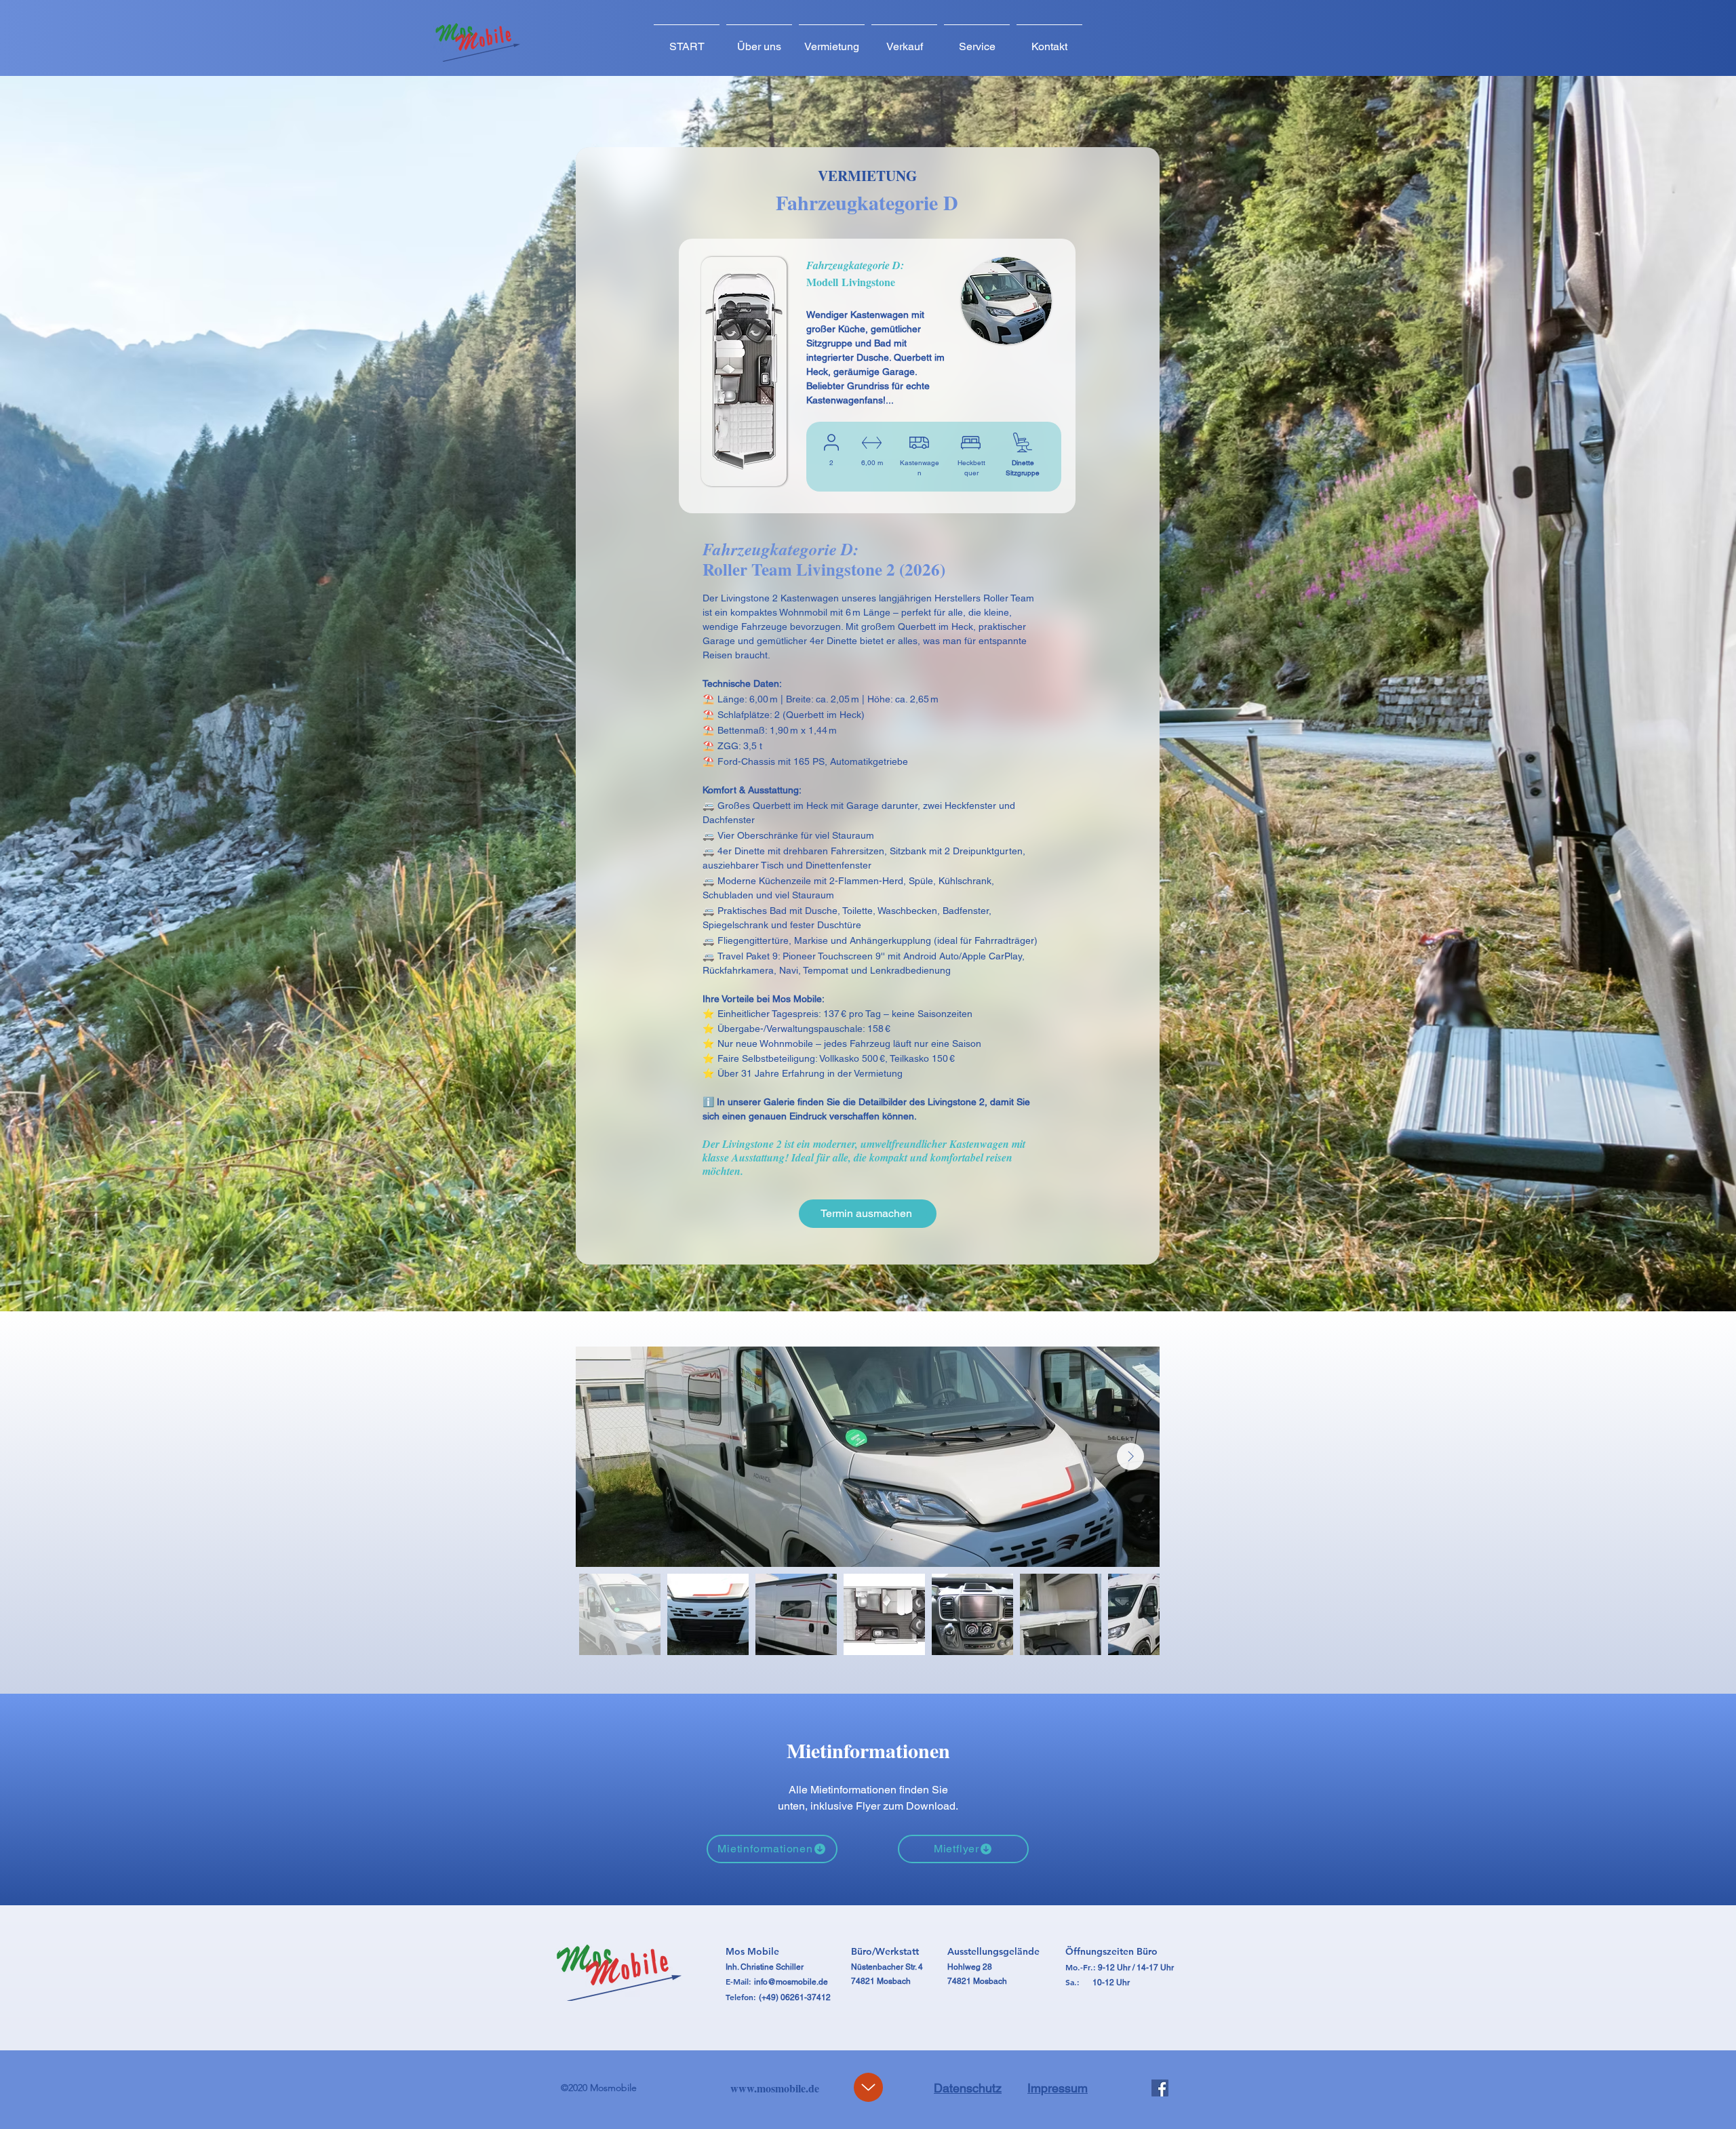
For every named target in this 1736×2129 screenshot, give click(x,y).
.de (822, 1982)
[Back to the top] (868, 2087)
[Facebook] (1160, 2088)
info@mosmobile (785, 1982)
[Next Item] (1130, 1456)
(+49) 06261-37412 (795, 1997)
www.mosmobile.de (775, 2088)
